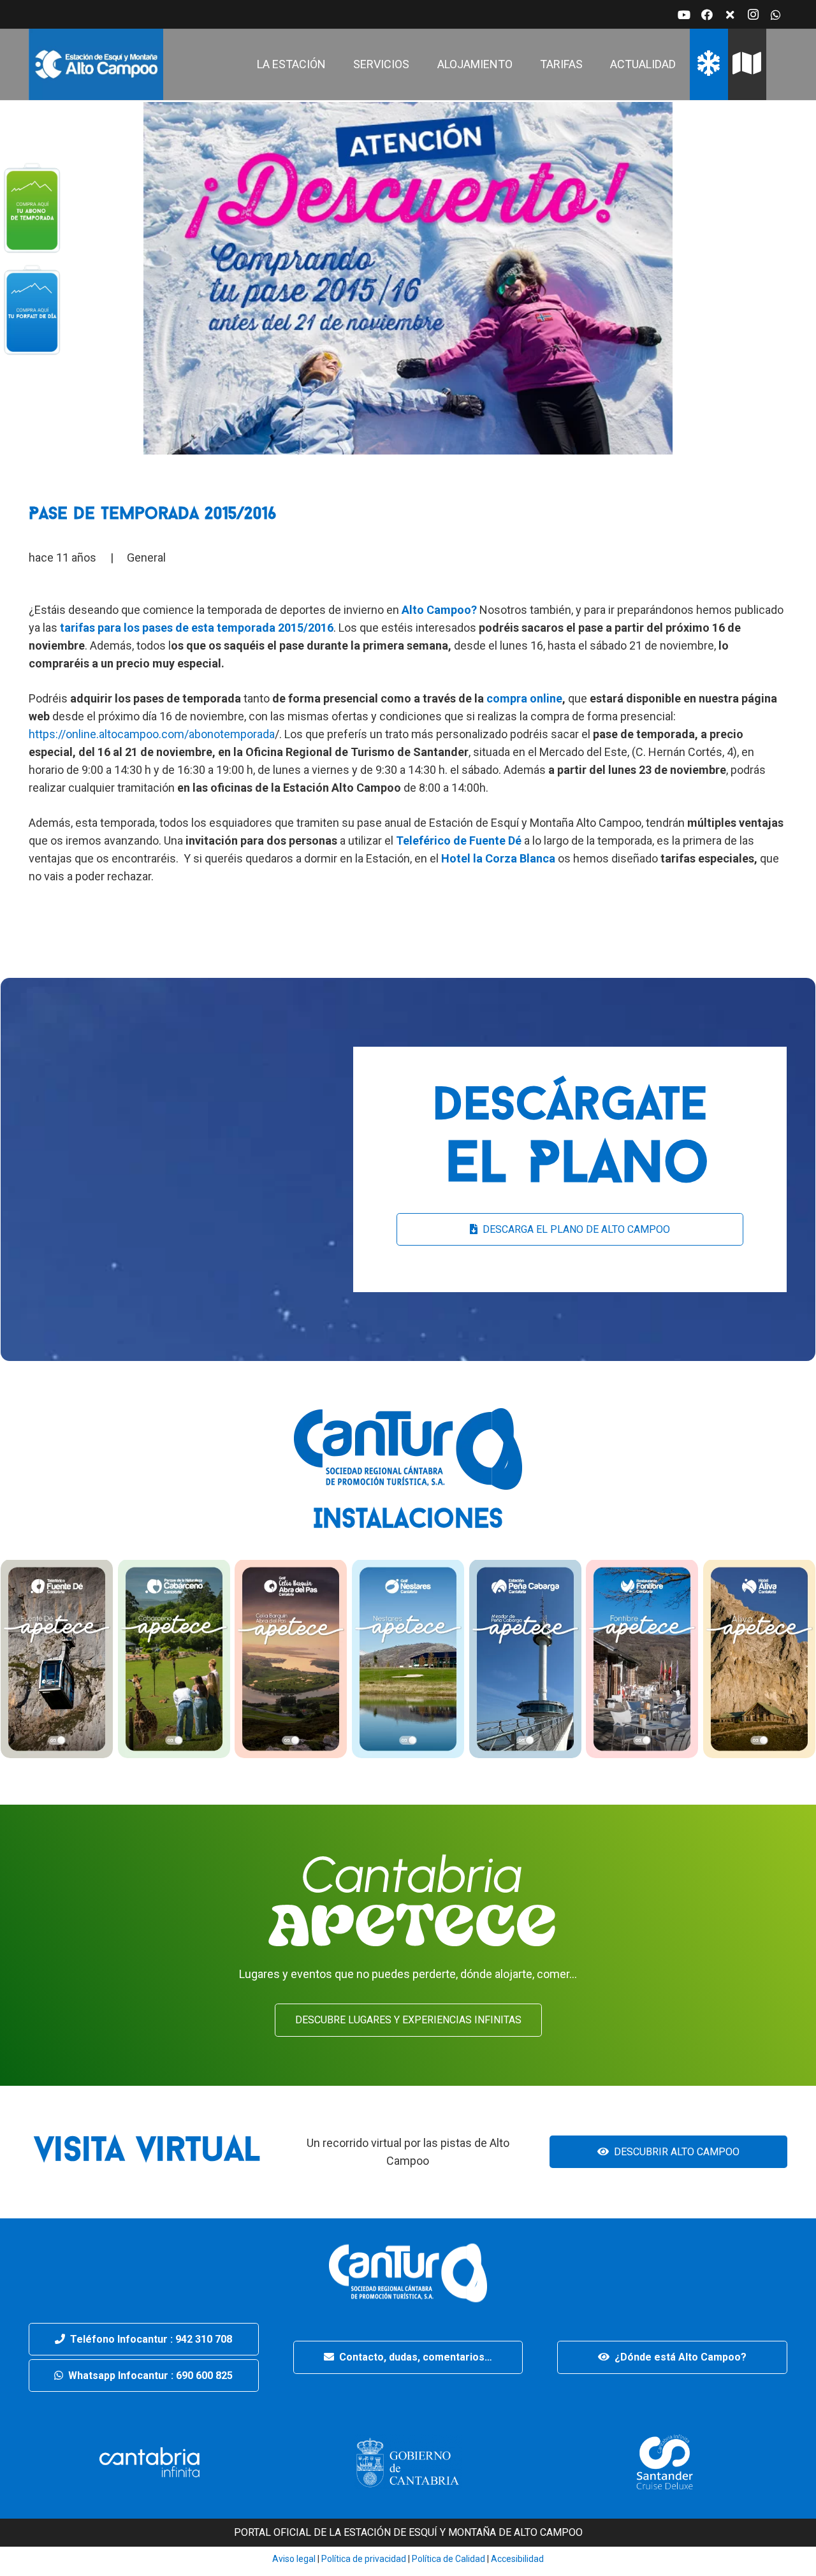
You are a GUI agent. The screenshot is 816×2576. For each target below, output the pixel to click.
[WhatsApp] (776, 15)
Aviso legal (294, 2559)
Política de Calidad (448, 2559)
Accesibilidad (517, 2559)
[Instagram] (753, 15)
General (146, 557)
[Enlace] (96, 64)
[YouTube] (684, 15)
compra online (524, 698)
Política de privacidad (363, 2559)
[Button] (32, 207)
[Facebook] (707, 15)
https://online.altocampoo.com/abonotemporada (152, 734)
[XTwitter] (730, 15)
